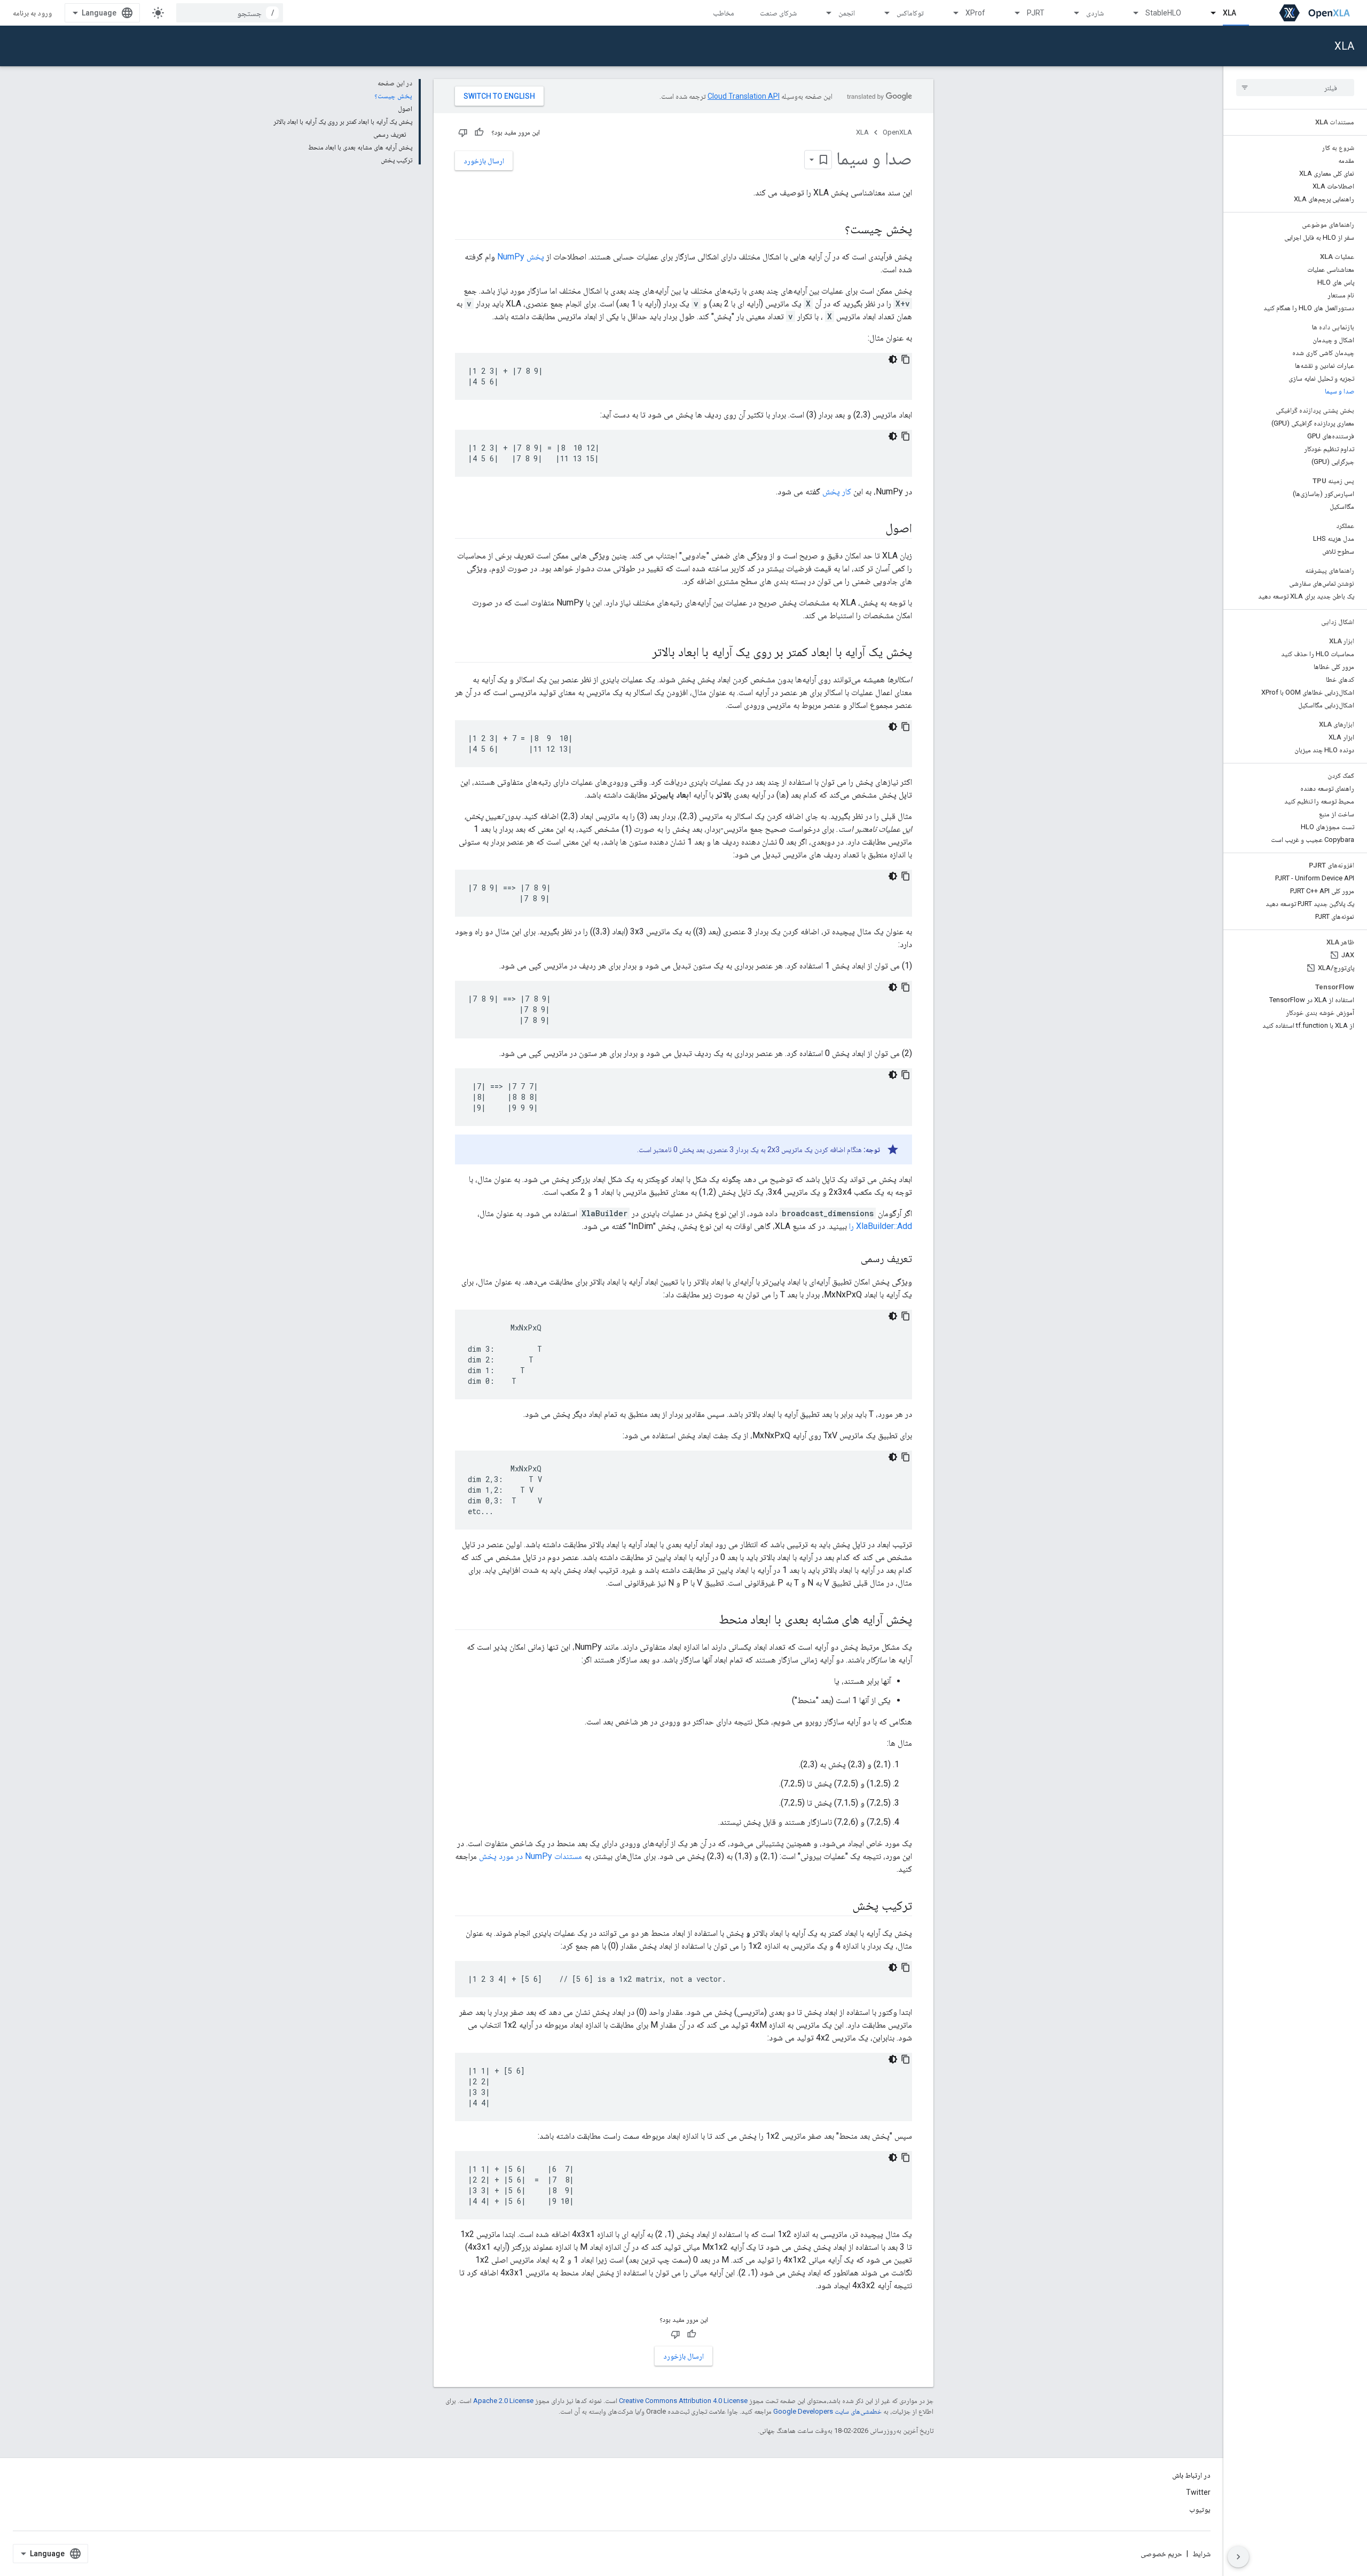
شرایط (1201, 2554)
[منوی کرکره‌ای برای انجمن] (824, 13)
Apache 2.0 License (503, 2401)
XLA (1229, 13)
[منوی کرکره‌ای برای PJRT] (1012, 13)
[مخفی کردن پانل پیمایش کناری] (1238, 2557)
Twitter (1198, 2492)
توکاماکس (910, 13)
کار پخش (837, 491)
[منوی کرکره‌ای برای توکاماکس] (882, 13)
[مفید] (479, 132)
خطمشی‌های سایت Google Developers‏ (827, 2411)
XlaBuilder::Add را (881, 1226)
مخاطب (724, 13)
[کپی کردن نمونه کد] (906, 359)
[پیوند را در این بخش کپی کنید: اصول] (875, 529)
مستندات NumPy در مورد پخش (531, 1856)
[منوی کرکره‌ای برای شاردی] (1072, 13)
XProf (975, 13)
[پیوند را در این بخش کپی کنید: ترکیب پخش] (842, 1907)
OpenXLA (897, 132)
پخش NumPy (521, 257)
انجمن (847, 13)
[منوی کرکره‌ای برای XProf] (951, 13)
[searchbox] (1295, 88)
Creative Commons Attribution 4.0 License (683, 2401)
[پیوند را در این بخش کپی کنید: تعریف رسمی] (850, 1259)
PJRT (1036, 13)
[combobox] (230, 13)
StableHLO (1163, 13)
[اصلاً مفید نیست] (463, 132)
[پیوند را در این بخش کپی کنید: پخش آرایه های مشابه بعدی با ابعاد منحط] (708, 1620)
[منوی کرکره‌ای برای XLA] (1208, 13)
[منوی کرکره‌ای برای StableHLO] (1131, 13)
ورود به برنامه (32, 13)
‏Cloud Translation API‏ (744, 96)
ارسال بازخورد (484, 161)
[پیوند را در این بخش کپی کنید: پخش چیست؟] (834, 230)
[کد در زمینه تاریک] (893, 359)
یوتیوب (1200, 2509)
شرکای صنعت (778, 13)
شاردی (1095, 13)
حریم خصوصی (1161, 2554)
